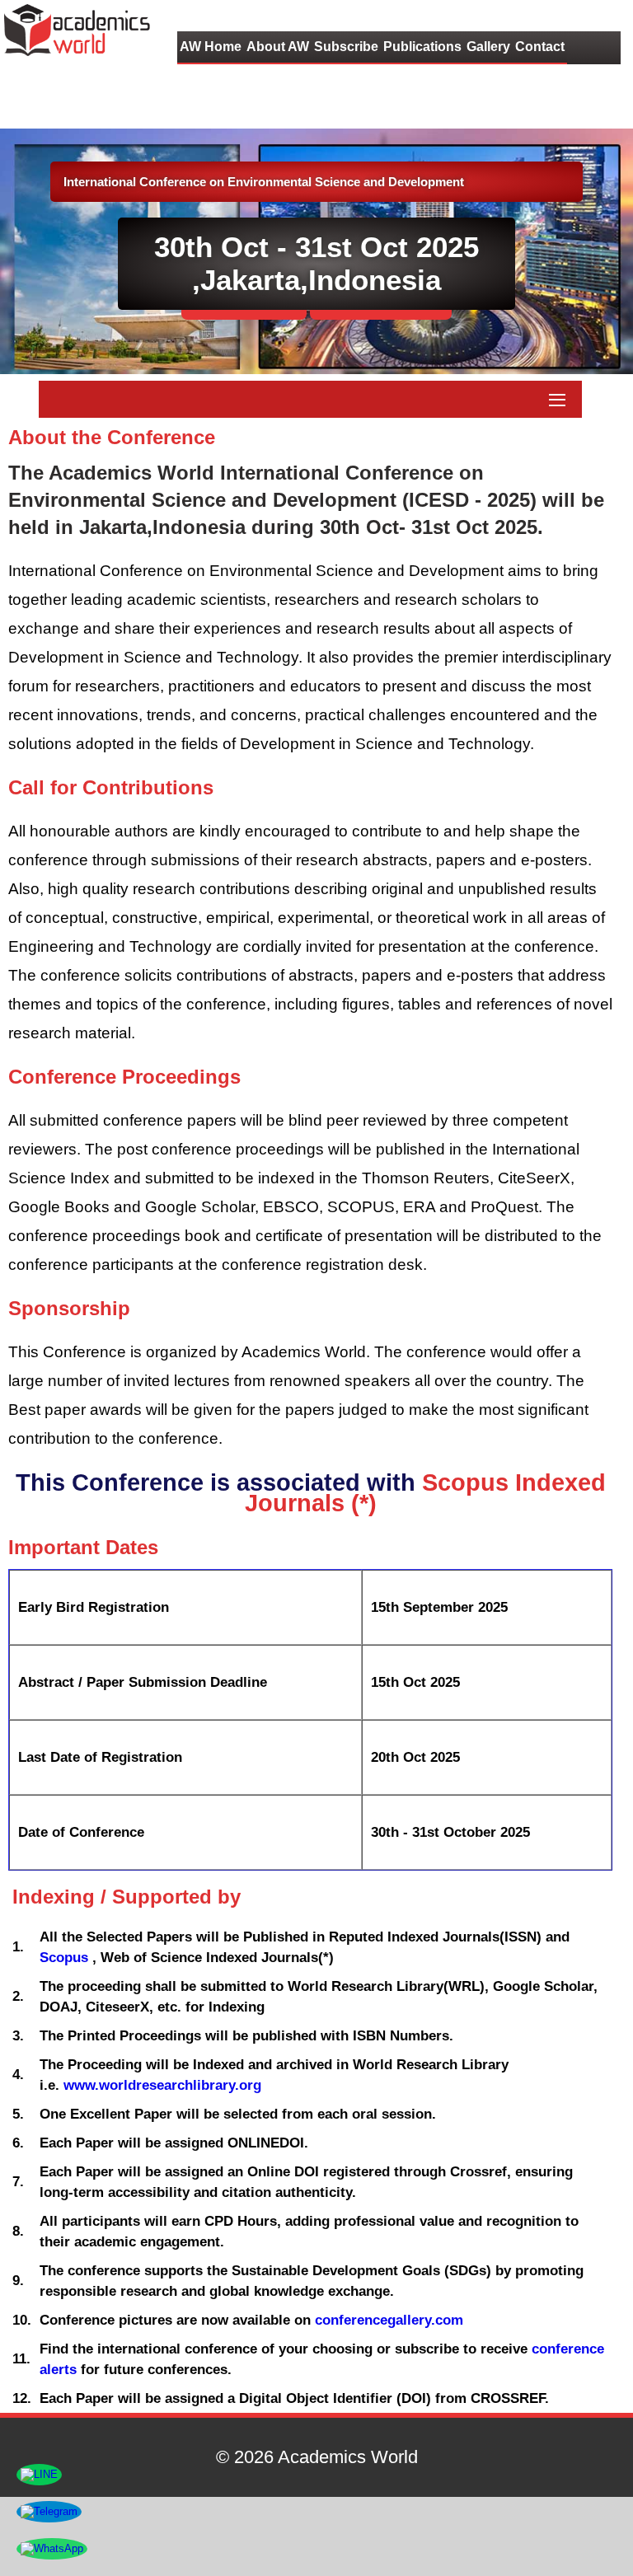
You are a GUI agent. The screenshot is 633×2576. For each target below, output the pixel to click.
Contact (540, 47)
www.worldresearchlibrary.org (162, 2085)
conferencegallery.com (389, 2320)
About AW (278, 47)
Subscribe (346, 47)
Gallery (488, 47)
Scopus (66, 1958)
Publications (422, 47)
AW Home (211, 47)
